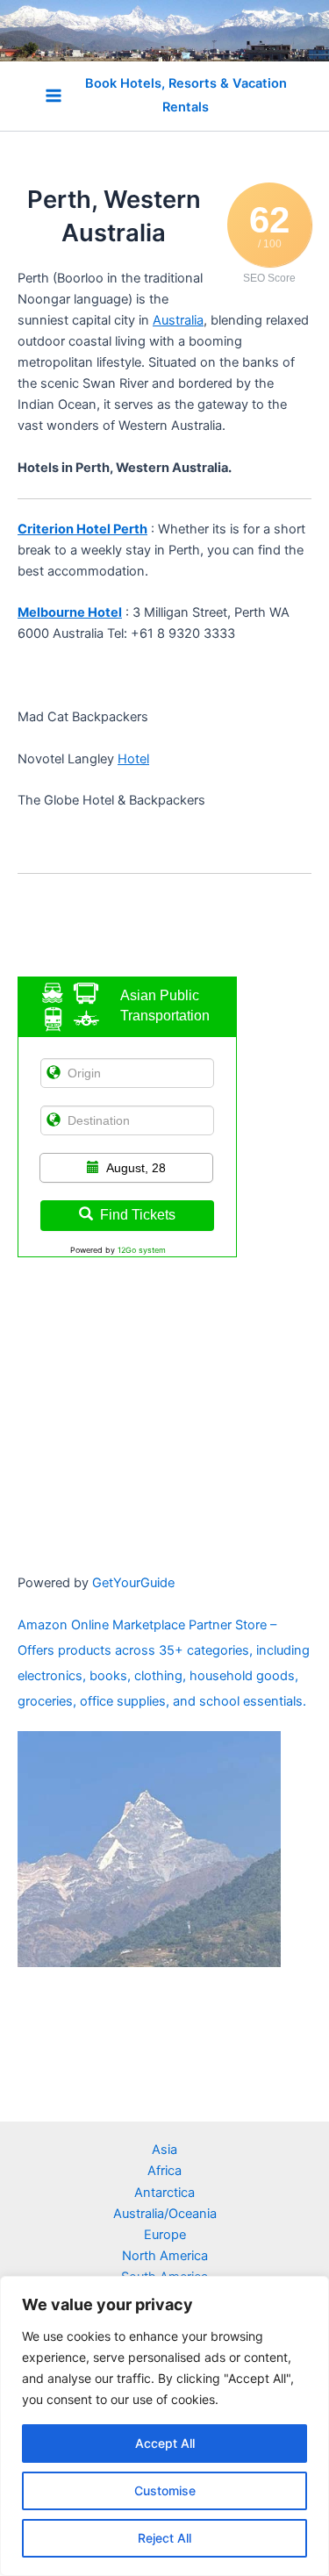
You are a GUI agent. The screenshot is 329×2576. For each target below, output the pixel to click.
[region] (164, 2426)
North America (165, 2256)
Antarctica (164, 2193)
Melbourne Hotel (70, 612)
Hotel (133, 759)
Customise (165, 2490)
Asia (164, 2150)
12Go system (142, 1250)
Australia (178, 320)
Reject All (164, 2538)
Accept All (165, 2443)
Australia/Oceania (165, 2214)
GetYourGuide (133, 1583)
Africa (164, 2171)
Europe (165, 2235)
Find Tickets (138, 1215)
